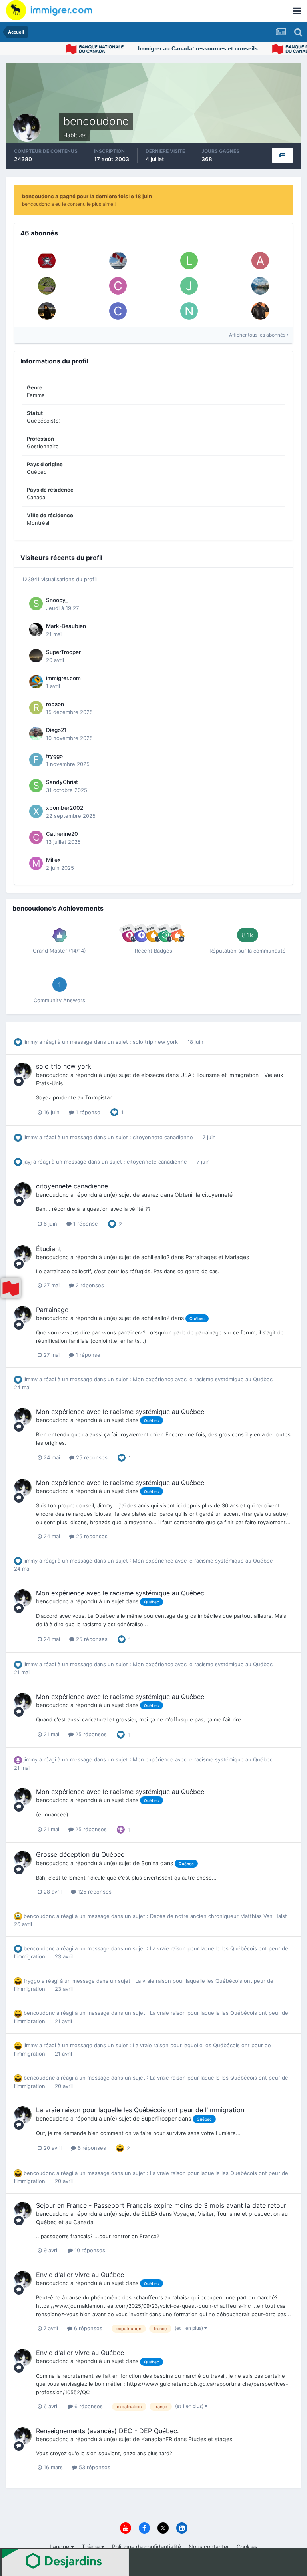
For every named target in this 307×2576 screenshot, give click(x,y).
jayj (28, 1162)
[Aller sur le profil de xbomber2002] (36, 811)
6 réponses (91, 2148)
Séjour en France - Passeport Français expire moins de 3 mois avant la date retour (161, 2205)
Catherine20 (62, 834)
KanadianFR (157, 2439)
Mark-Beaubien (66, 626)
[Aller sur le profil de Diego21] (36, 734)
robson (55, 704)
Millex (53, 860)
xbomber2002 (65, 808)
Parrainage (52, 1310)
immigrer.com (63, 678)
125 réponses (94, 1892)
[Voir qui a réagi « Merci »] (121, 1829)
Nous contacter (209, 2547)
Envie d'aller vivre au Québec (80, 2275)
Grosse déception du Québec (80, 1854)
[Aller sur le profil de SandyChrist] (36, 786)
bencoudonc (52, 1075)
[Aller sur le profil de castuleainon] (118, 286)
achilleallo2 (155, 1257)
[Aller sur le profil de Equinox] (47, 261)
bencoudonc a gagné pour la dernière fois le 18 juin (87, 196)
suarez (150, 1195)
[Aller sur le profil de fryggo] (36, 760)
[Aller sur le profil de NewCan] (260, 286)
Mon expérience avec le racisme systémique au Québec (203, 1379)
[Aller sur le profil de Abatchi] (47, 286)
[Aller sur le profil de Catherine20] (36, 837)
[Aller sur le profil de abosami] (260, 261)
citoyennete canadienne (164, 1137)
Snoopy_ (57, 600)
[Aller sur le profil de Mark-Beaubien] (36, 630)
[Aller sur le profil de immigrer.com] (36, 682)
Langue (60, 2547)
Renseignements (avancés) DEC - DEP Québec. (107, 2431)
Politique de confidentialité (147, 2547)
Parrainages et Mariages (217, 1257)
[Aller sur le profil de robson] (36, 708)
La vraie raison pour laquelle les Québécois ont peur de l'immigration (140, 2110)
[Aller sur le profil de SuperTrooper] (36, 656)
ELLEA (149, 2214)
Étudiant (49, 1249)
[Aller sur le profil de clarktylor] (118, 311)
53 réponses (94, 2467)
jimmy (31, 1042)
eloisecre (153, 1075)
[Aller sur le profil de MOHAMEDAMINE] (118, 261)
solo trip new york (156, 1042)
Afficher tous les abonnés (258, 335)
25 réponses (91, 1457)
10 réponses (89, 2250)
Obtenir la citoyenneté (204, 1195)
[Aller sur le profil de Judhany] (189, 286)
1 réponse (87, 1112)
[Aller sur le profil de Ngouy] (189, 311)
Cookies (247, 2547)
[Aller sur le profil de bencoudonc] (23, 1071)
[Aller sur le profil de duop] (260, 311)
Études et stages (210, 2439)
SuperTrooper (63, 652)
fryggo (54, 756)
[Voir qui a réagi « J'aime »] (114, 1112)
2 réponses (89, 1285)
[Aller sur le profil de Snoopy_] (36, 604)
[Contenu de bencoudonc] (282, 155)
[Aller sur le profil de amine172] (47, 311)
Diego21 (56, 730)
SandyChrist (62, 782)
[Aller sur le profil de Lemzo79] (189, 261)
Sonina (150, 1863)
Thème (91, 2547)
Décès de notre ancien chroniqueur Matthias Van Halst (218, 1916)
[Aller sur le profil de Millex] (36, 863)
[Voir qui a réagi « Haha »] (120, 2147)
